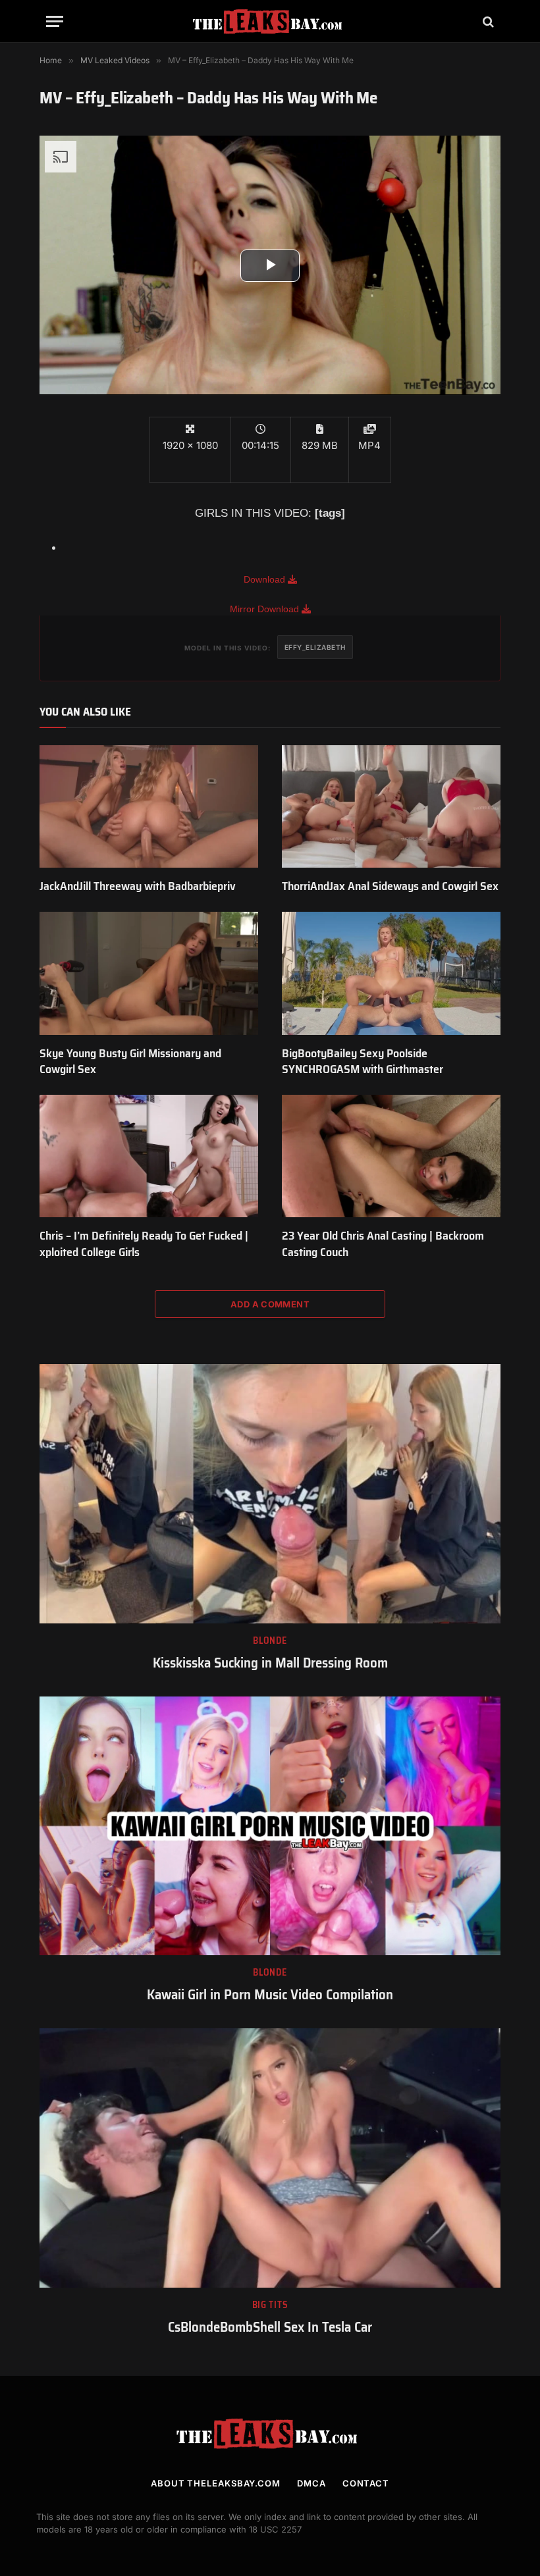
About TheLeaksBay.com (216, 2483)
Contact (366, 2483)
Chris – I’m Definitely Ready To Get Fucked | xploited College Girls (144, 1244)
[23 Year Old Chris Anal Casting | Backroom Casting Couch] (391, 1156)
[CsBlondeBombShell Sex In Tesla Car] (270, 2158)
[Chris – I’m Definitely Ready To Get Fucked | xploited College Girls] (149, 1156)
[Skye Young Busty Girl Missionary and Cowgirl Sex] (149, 973)
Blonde (270, 1641)
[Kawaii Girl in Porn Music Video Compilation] (270, 1826)
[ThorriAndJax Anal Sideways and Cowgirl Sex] (391, 807)
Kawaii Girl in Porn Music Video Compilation (270, 1995)
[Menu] (55, 21)
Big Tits (270, 2305)
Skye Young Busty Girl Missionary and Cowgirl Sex (130, 1062)
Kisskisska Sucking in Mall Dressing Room (270, 1663)
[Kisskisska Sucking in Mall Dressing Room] (270, 1494)
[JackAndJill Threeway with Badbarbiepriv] (149, 807)
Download (266, 579)
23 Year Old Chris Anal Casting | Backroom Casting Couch (383, 1244)
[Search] (487, 21)
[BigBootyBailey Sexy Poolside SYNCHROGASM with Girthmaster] (391, 973)
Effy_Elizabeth (315, 647)
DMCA (311, 2483)
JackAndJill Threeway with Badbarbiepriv (138, 886)
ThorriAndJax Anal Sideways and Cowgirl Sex (390, 886)
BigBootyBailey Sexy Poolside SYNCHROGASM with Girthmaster (363, 1062)
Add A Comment (270, 1304)
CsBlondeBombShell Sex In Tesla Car (270, 2327)
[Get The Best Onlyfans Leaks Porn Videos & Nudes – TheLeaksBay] (270, 21)
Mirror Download (266, 609)
